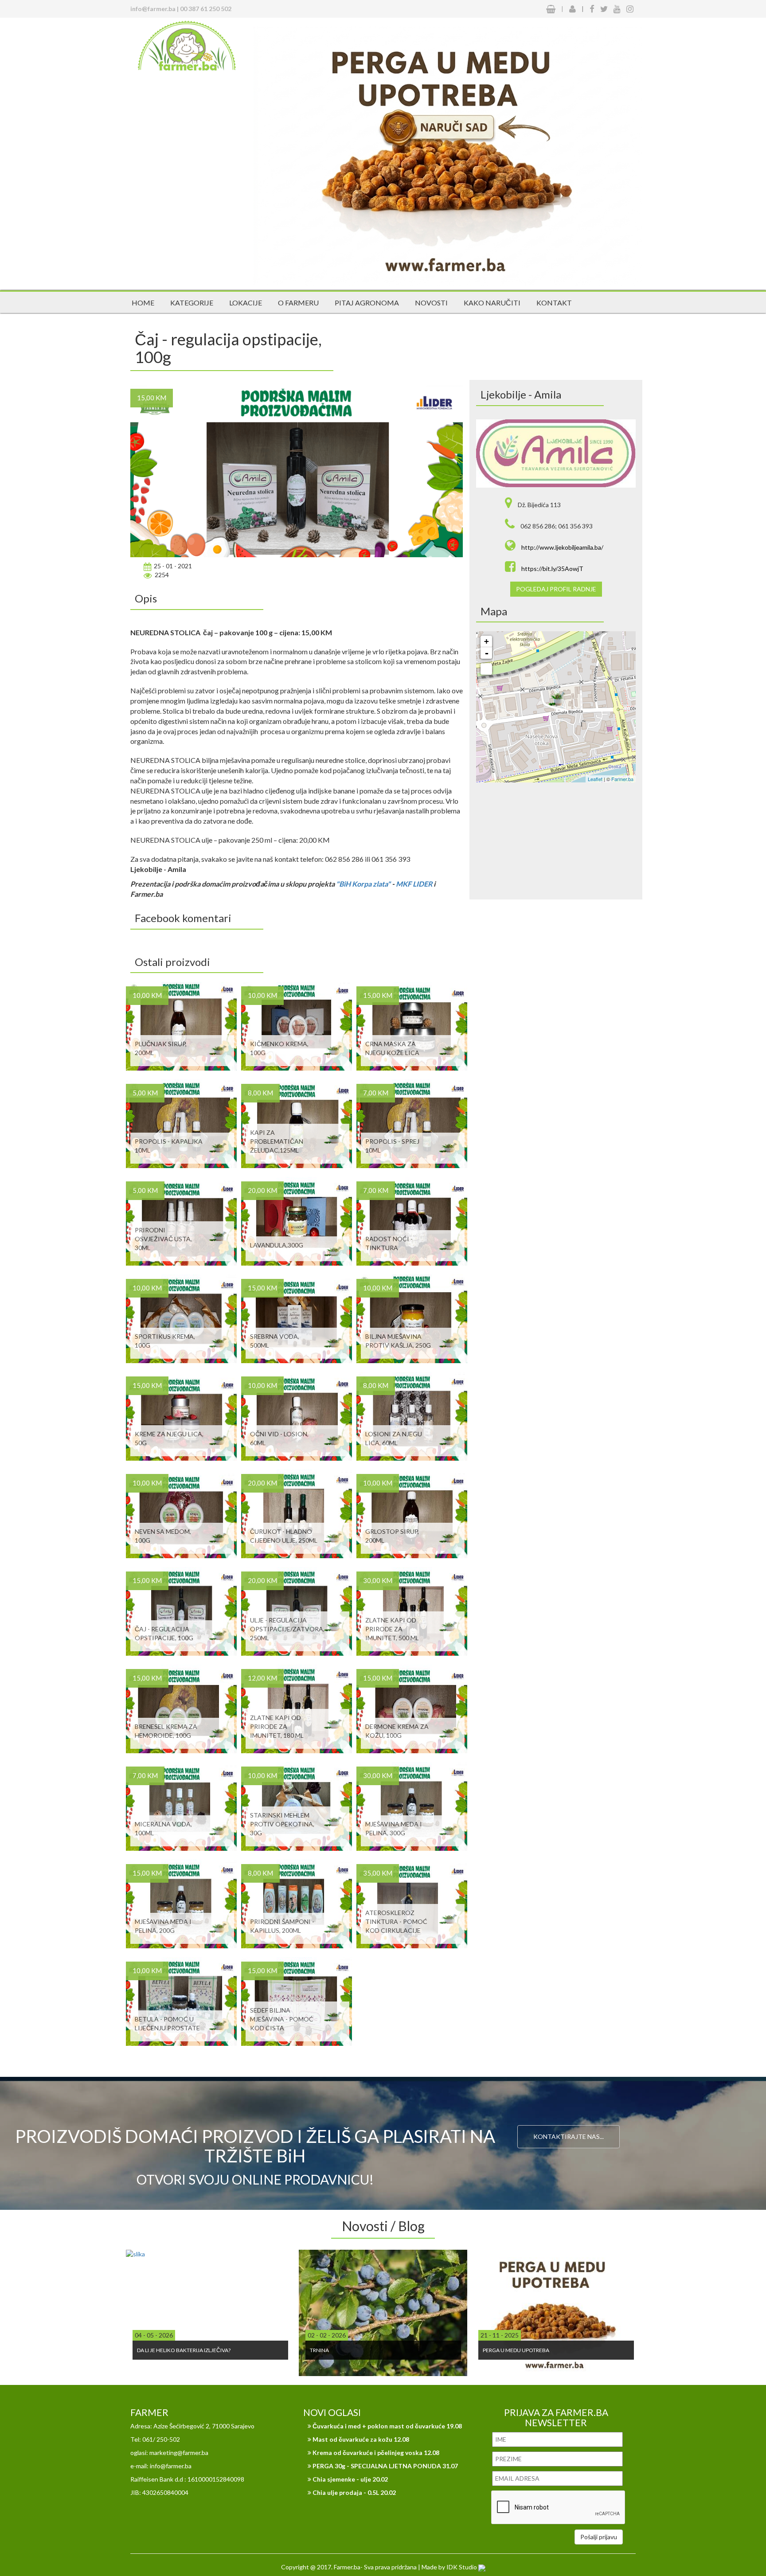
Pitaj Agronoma (367, 303)
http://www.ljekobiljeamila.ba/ (562, 547)
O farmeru (298, 303)
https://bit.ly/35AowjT (552, 569)
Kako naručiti (492, 303)
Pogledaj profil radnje (556, 589)
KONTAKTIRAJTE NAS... (569, 2136)
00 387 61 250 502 (206, 9)
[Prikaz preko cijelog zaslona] (486, 669)
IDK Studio (462, 2567)
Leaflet (595, 779)
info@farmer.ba (153, 9)
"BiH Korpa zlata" (364, 884)
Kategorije (192, 303)
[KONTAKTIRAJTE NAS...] (569, 2111)
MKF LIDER (414, 884)
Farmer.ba (622, 779)
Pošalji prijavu (599, 2537)
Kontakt (554, 303)
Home (143, 303)
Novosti (431, 303)
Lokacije (246, 303)
